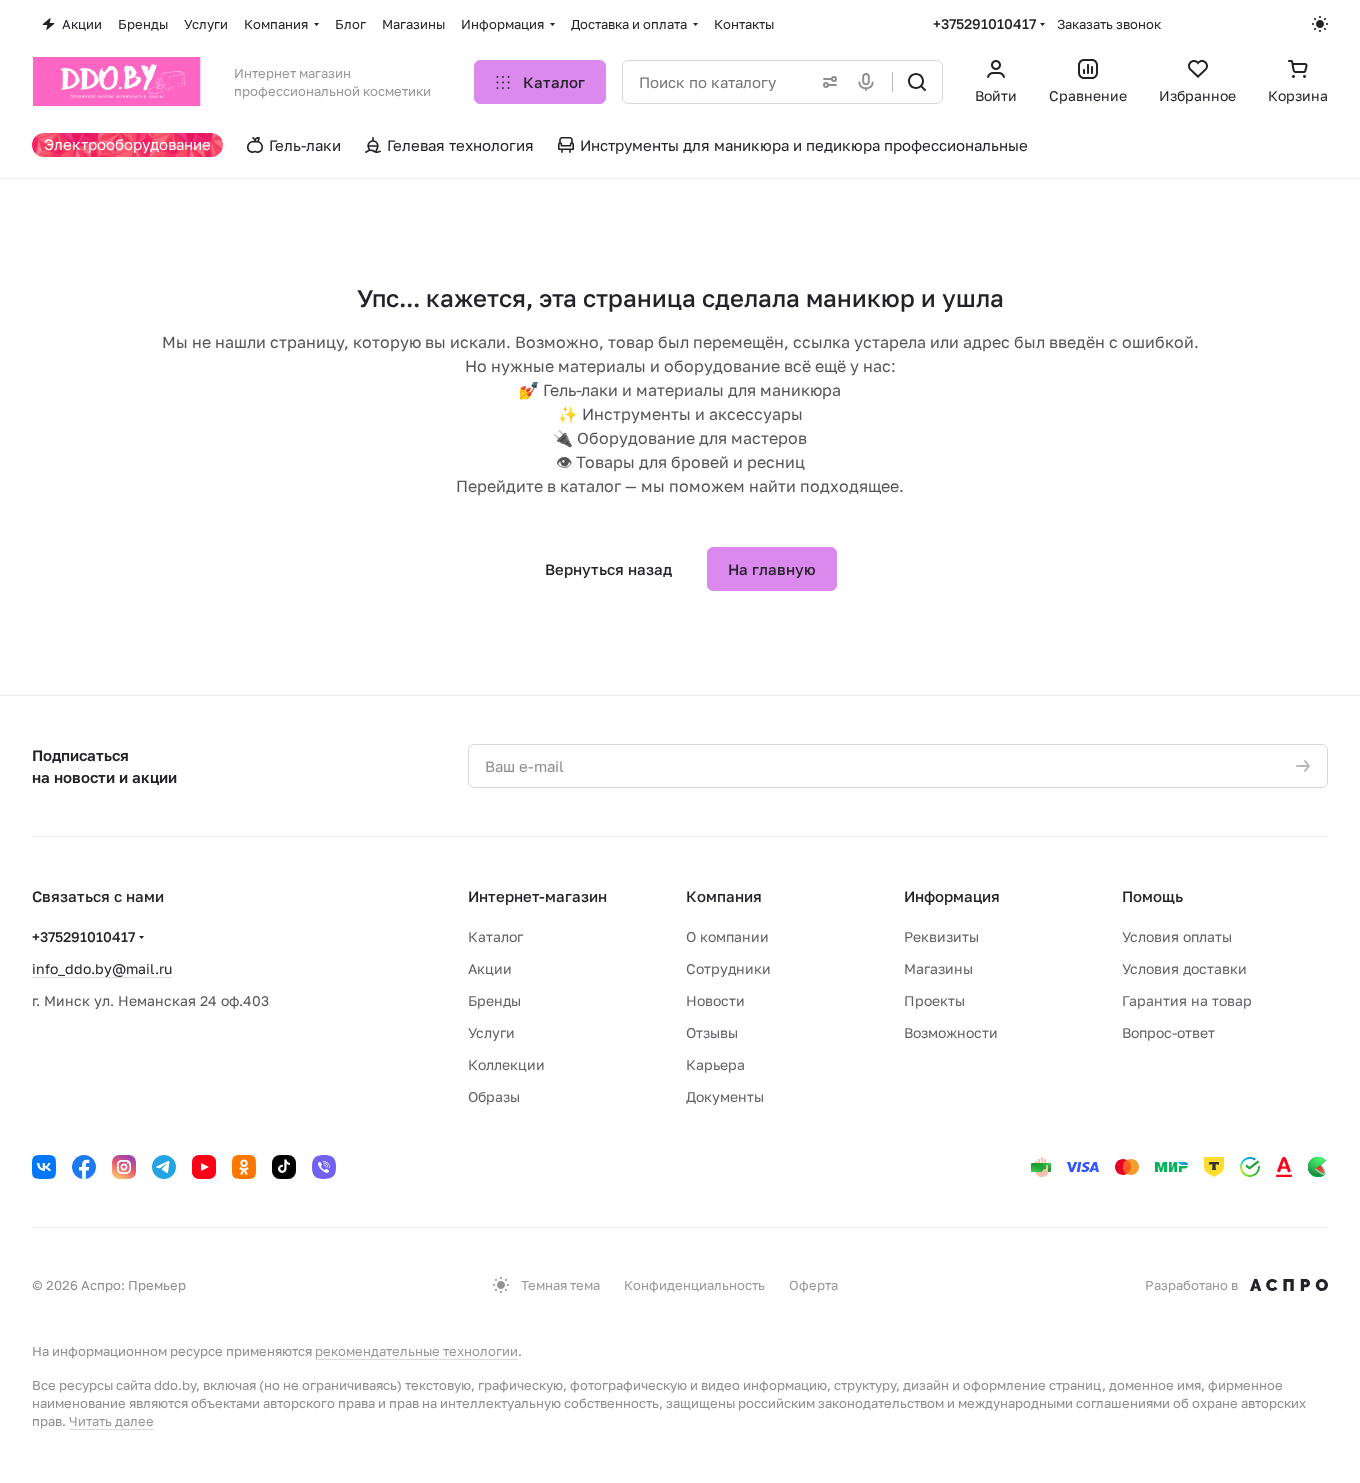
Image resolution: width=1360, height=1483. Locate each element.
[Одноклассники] (244, 1167)
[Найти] (917, 82)
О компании (727, 936)
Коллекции (506, 1064)
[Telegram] (164, 1167)
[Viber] (324, 1167)
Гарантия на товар (1187, 1000)
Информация (952, 896)
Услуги (491, 1032)
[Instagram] (124, 1167)
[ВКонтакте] (44, 1167)
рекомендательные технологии (416, 1351)
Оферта (813, 1285)
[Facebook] (84, 1167)
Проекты (934, 1000)
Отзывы (712, 1032)
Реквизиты (941, 936)
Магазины (938, 968)
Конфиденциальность (694, 1285)
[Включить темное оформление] (1320, 24)
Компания (724, 896)
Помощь (1152, 896)
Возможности (951, 1032)
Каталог (495, 936)
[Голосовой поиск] (870, 82)
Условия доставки (1184, 968)
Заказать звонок (1109, 24)
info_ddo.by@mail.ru (102, 968)
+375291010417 (984, 23)
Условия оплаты (1177, 936)
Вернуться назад (608, 569)
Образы (494, 1096)
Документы (725, 1096)
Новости (715, 1000)
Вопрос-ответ (1168, 1032)
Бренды (494, 1000)
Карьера (715, 1064)
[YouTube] (204, 1167)
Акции (490, 968)
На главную (772, 569)
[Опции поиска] (826, 82)
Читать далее (111, 1421)
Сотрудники (728, 968)
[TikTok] (284, 1167)
